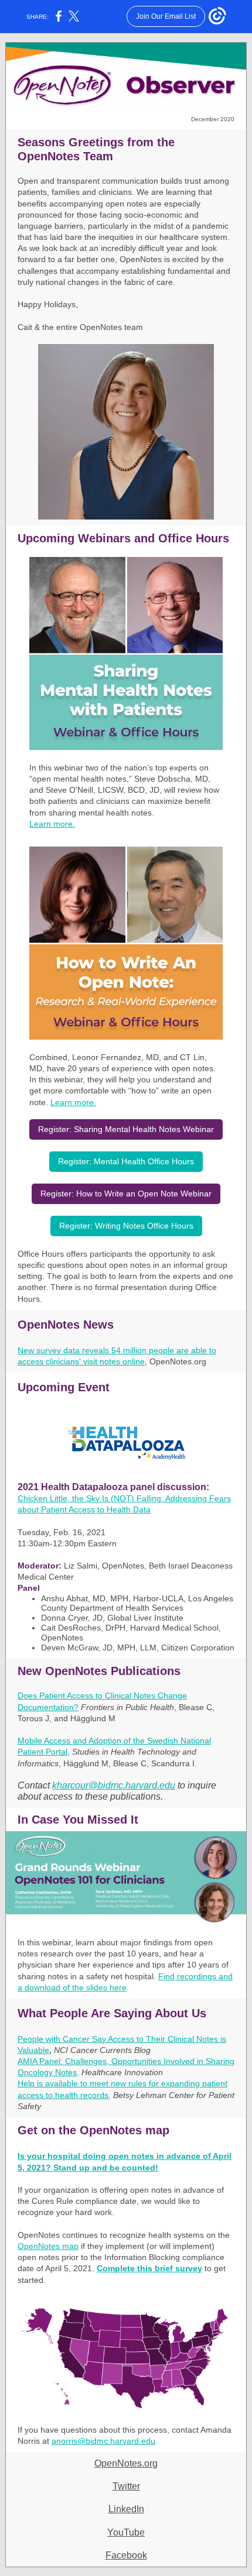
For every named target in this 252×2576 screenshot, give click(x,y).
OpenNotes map (48, 2246)
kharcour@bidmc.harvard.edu (114, 1785)
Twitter (126, 2486)
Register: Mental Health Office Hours (126, 1161)
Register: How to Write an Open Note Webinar (126, 1194)
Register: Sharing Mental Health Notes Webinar (126, 1129)
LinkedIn (126, 2509)
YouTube (126, 2532)
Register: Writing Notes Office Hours (126, 1226)
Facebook (126, 2555)
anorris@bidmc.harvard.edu (103, 2441)
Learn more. (52, 824)
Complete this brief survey (149, 2268)
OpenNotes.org (126, 2463)
